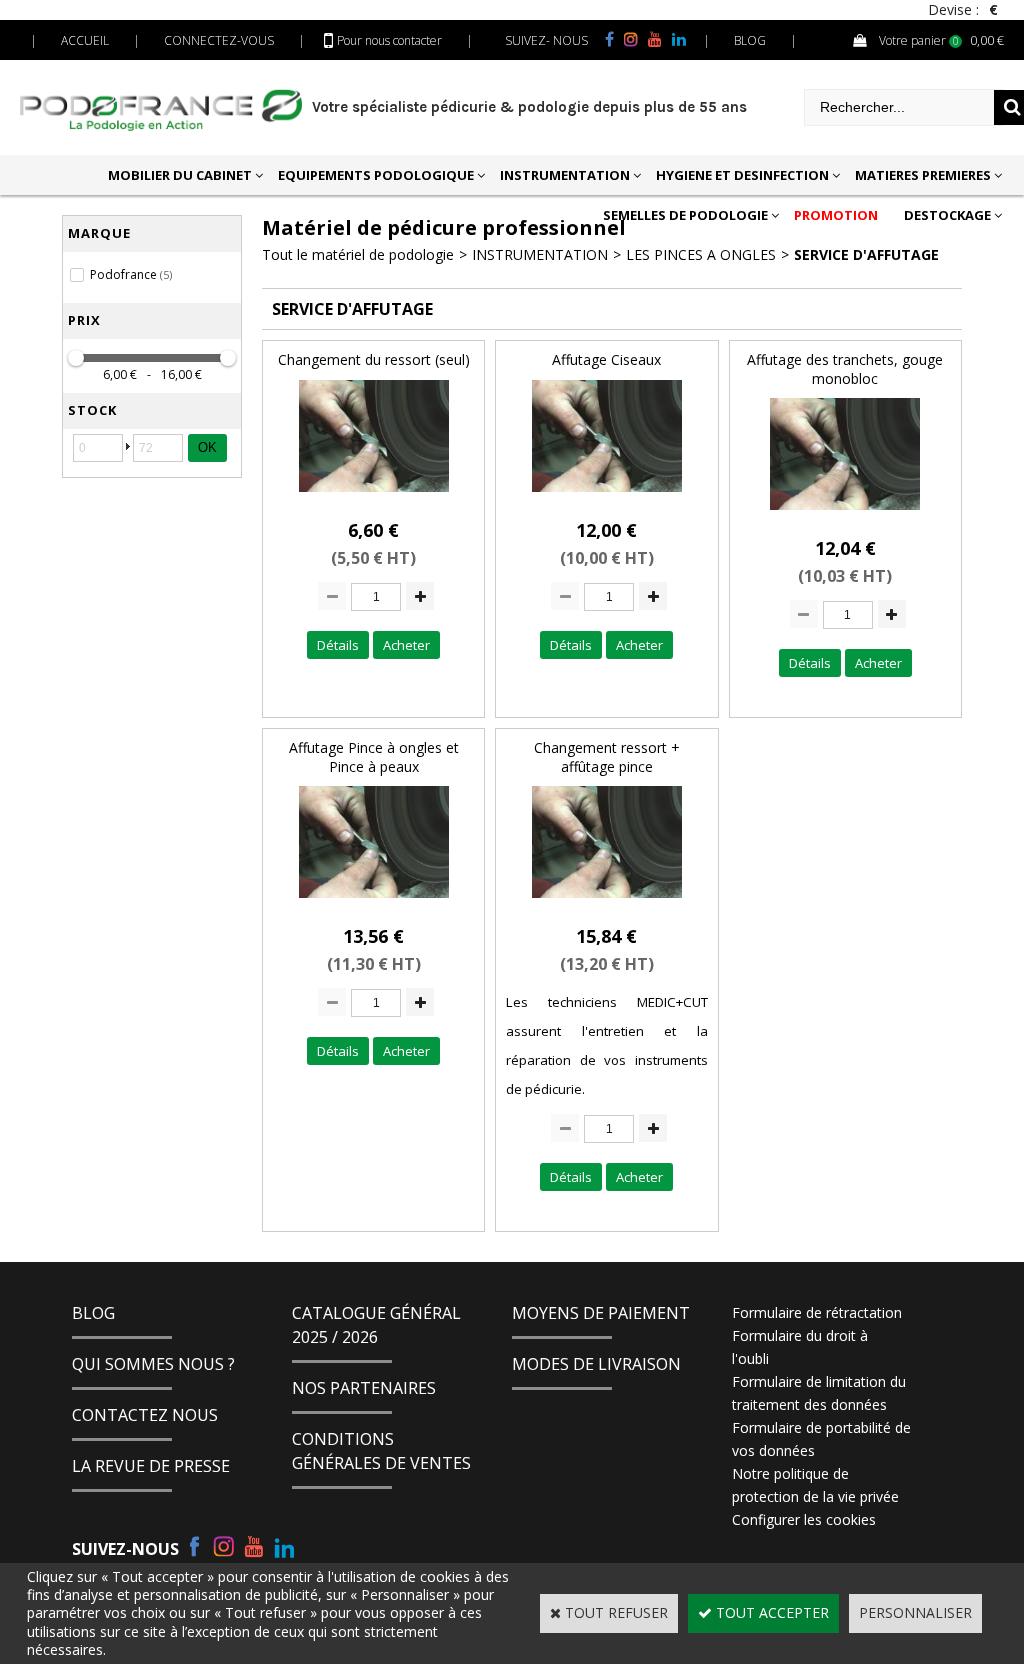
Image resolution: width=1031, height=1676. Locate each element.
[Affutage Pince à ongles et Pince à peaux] (374, 902)
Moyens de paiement (601, 1313)
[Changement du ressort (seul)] (374, 496)
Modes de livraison (596, 1364)
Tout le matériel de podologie (358, 254)
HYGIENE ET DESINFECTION (742, 175)
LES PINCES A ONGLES (701, 254)
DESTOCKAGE (947, 215)
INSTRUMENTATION (565, 175)
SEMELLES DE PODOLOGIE (685, 215)
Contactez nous (145, 1415)
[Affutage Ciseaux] (607, 496)
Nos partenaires (364, 1388)
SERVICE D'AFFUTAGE (866, 254)
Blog (93, 1313)
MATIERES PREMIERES (923, 175)
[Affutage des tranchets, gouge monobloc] (845, 514)
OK (207, 447)
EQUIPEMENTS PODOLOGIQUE (376, 175)
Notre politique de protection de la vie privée (815, 1485)
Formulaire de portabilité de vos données (821, 1439)
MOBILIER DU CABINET (180, 175)
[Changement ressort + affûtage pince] (607, 902)
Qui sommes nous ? (153, 1364)
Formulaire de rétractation (817, 1312)
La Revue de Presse (151, 1466)
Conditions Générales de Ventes (381, 1451)
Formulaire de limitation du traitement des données (819, 1393)
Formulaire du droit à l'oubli (800, 1347)
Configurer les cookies (804, 1519)
